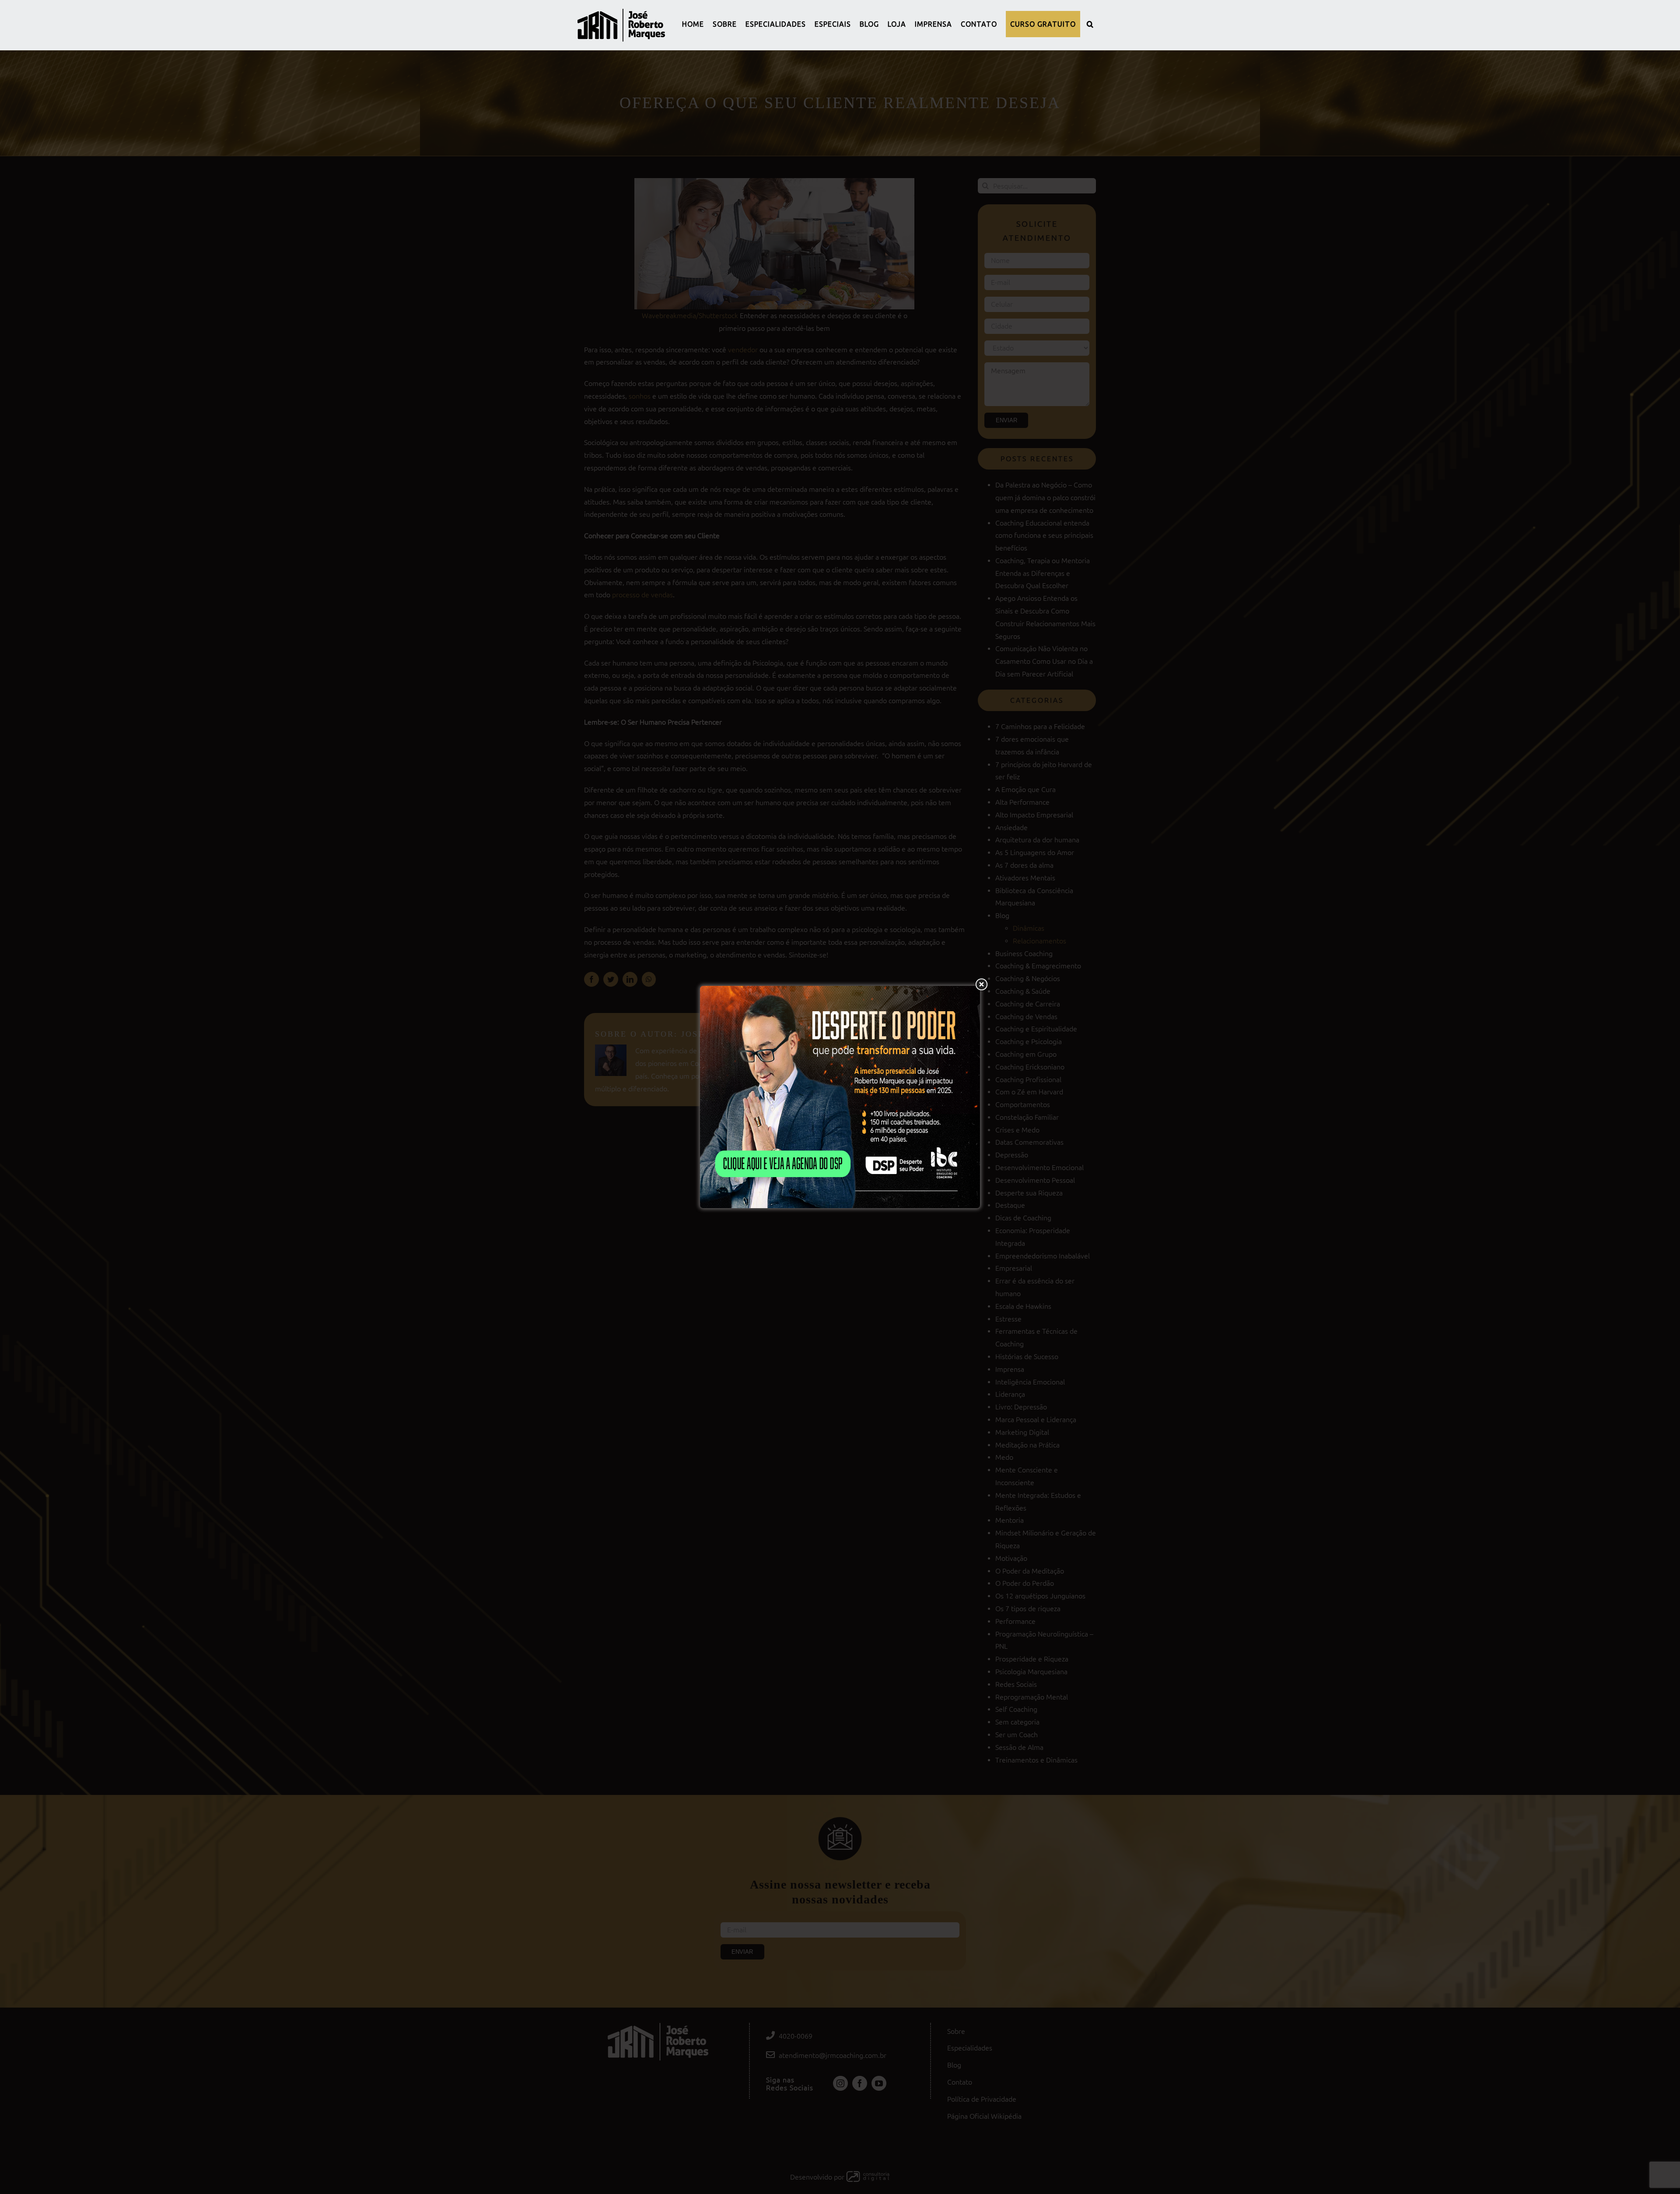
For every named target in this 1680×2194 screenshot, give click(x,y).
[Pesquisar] (1090, 24)
